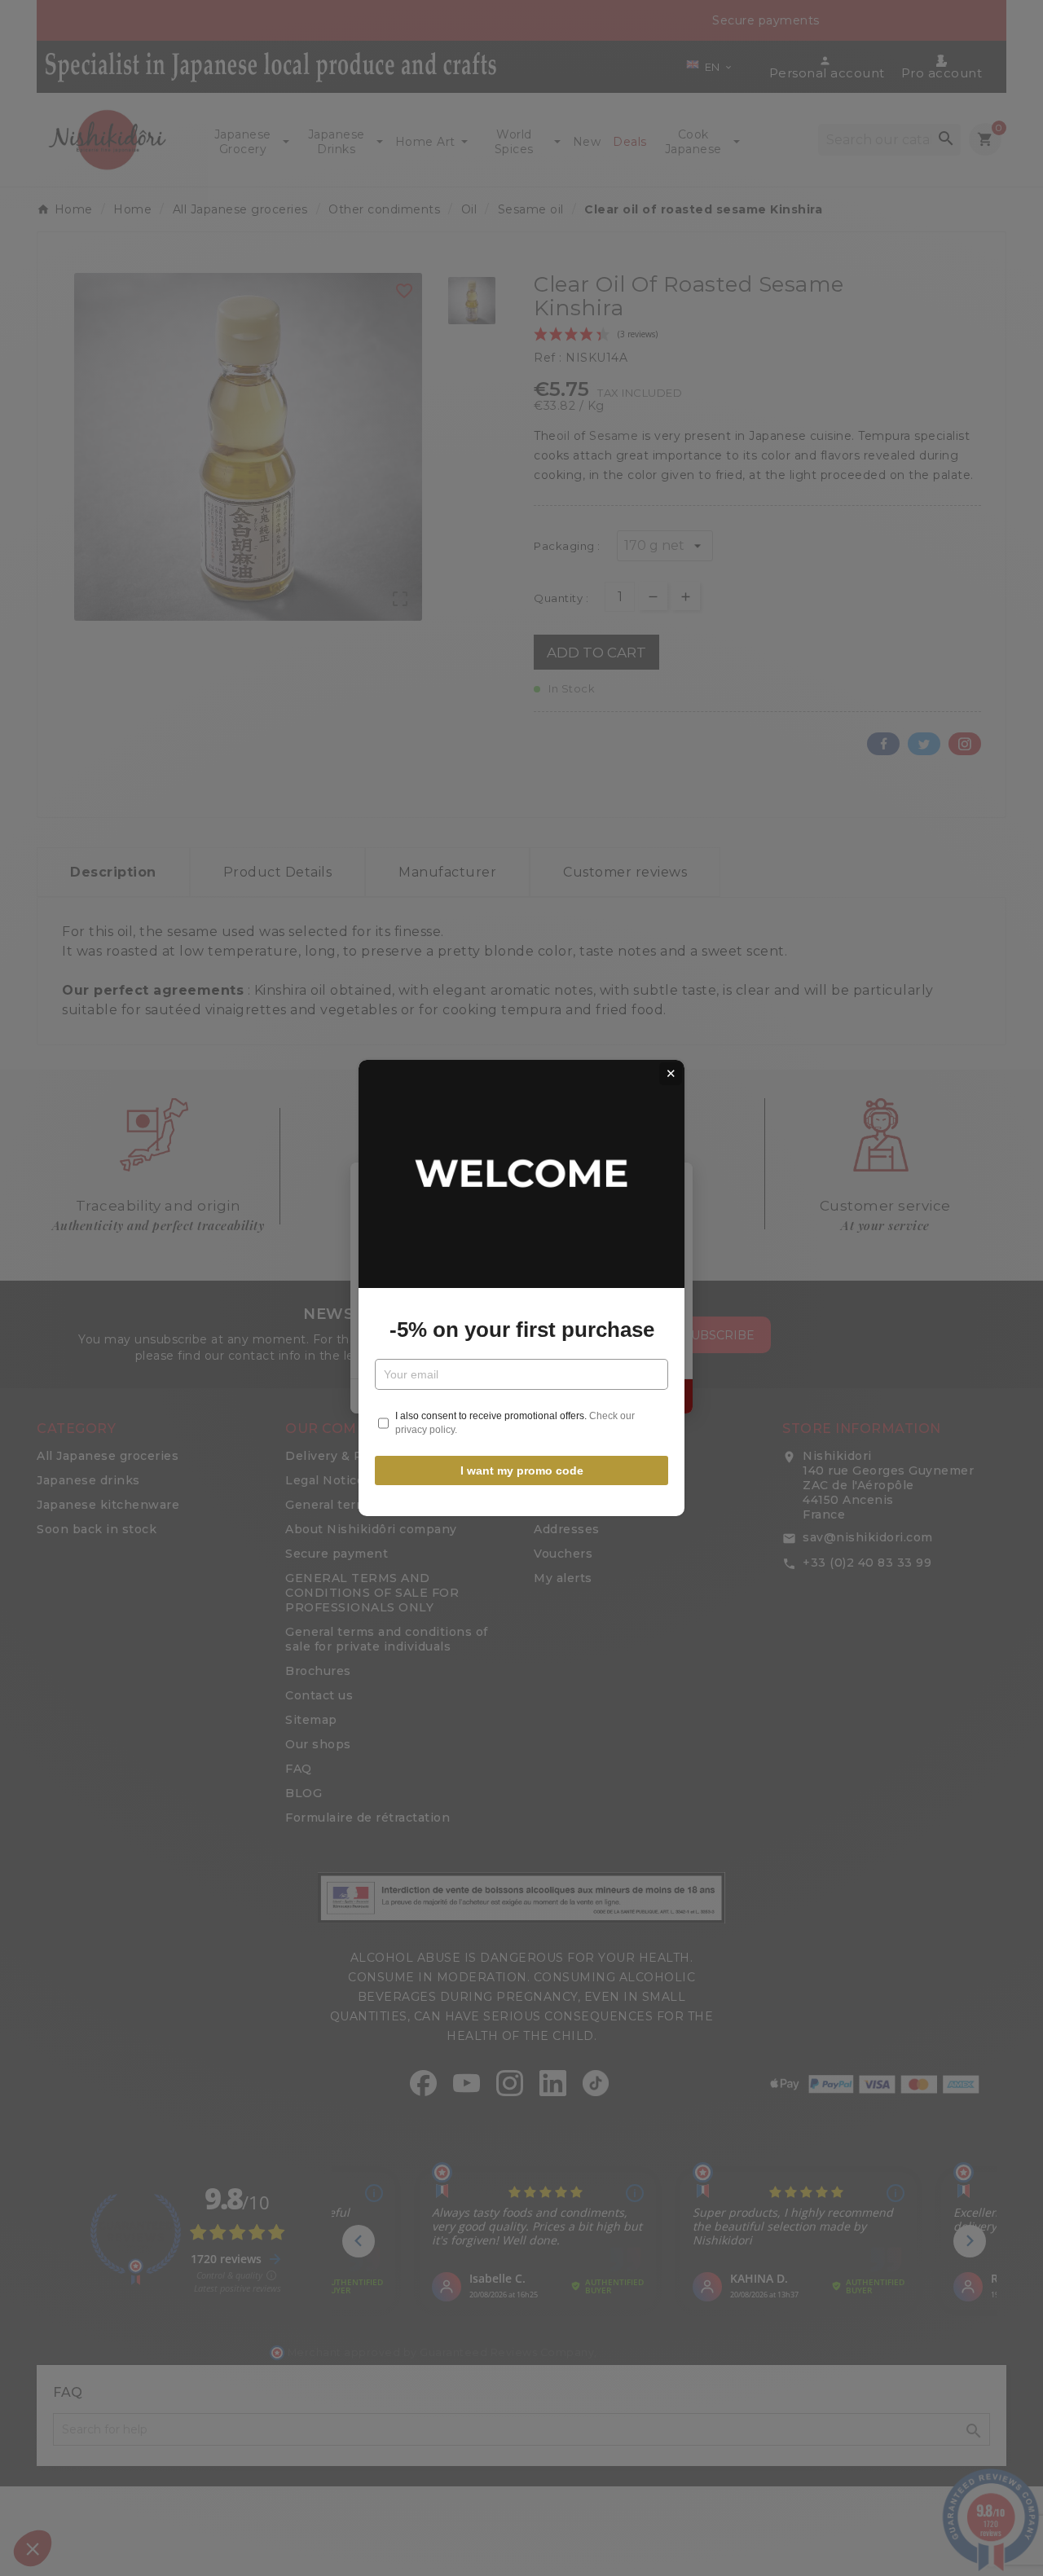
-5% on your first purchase (522, 1330)
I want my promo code (522, 1470)
